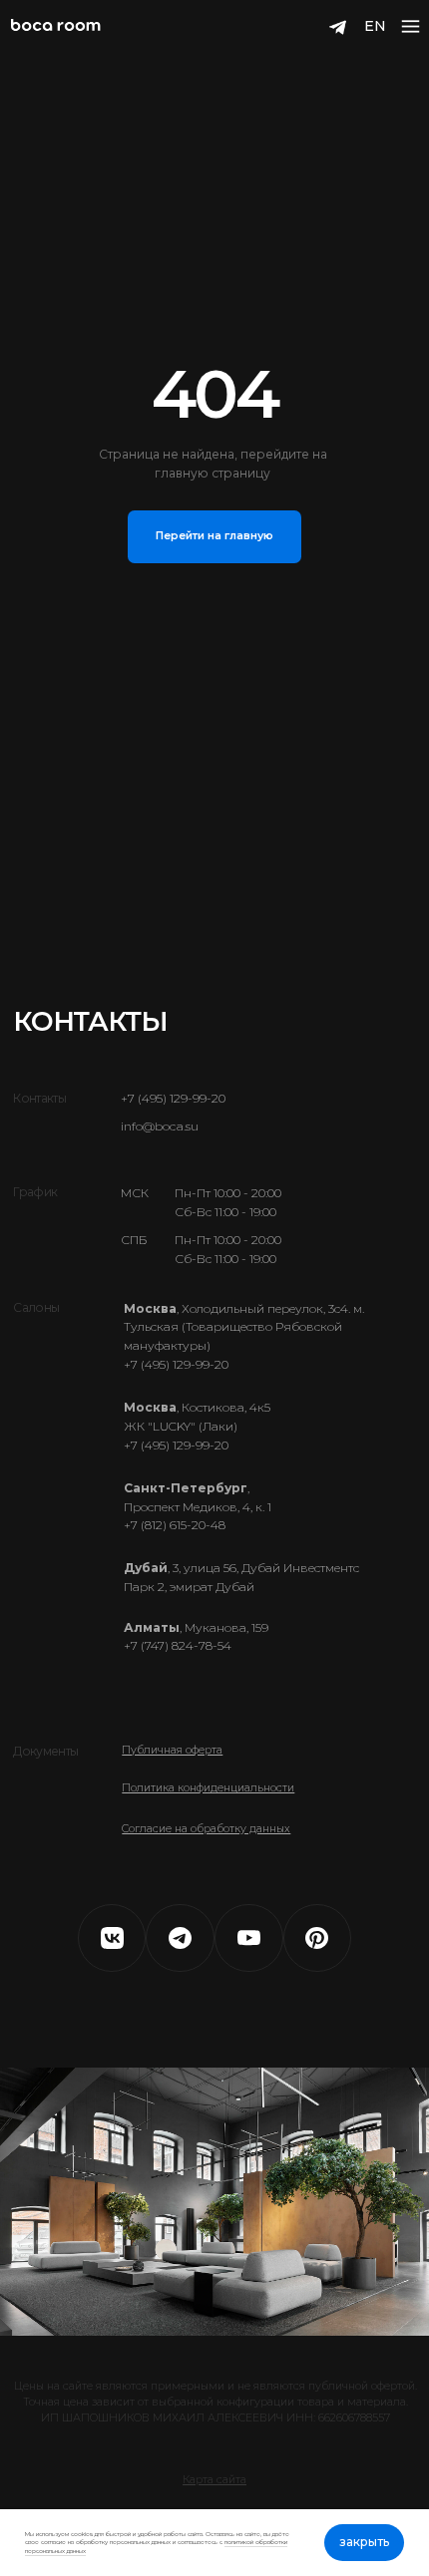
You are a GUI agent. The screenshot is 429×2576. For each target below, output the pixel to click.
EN (375, 26)
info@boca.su (160, 1126)
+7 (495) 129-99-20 (173, 1098)
